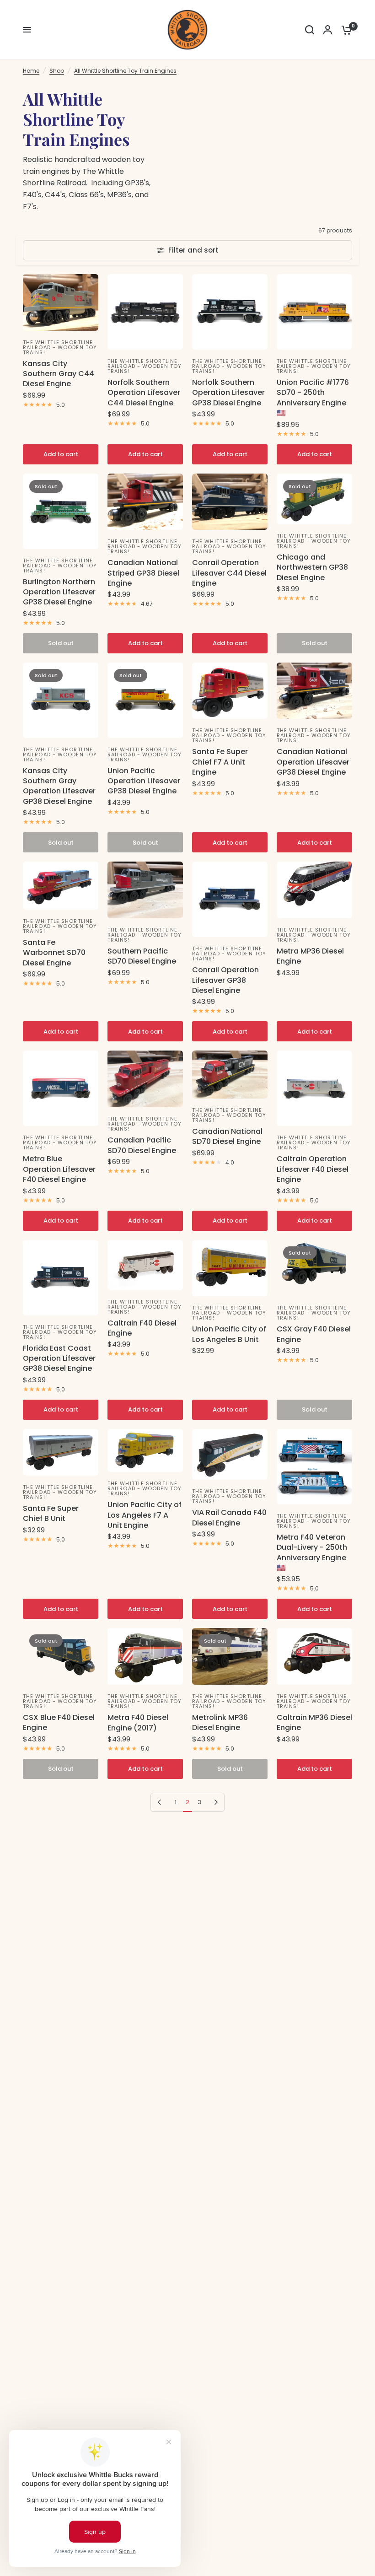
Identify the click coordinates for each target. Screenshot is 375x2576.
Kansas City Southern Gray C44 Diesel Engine (59, 374)
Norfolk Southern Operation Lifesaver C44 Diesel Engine (144, 393)
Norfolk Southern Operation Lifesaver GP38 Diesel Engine (228, 393)
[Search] (310, 30)
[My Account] (328, 30)
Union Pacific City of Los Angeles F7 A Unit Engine (145, 1515)
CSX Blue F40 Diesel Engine (59, 1723)
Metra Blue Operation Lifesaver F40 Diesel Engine (59, 1169)
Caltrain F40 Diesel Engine (142, 1328)
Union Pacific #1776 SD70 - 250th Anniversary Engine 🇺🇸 (313, 398)
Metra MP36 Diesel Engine (310, 956)
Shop (57, 71)
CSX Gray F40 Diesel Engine (314, 1334)
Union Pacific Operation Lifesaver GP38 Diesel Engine (144, 781)
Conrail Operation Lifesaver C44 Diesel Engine (229, 573)
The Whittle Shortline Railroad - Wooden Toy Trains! (60, 347)
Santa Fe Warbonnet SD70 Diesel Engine (54, 953)
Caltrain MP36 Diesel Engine (314, 1723)
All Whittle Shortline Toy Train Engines (125, 71)
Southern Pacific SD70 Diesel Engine (142, 956)
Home (31, 71)
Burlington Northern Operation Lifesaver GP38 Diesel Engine (59, 592)
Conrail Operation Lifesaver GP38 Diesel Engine (225, 980)
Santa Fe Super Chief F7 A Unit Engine (220, 762)
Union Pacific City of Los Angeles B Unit (229, 1334)
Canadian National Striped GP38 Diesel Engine (143, 573)
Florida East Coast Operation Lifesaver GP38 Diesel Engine (59, 1359)
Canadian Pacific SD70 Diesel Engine (142, 1145)
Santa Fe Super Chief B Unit (51, 1514)
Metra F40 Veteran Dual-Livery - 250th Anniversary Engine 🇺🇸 (312, 1553)
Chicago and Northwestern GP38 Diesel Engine (312, 568)
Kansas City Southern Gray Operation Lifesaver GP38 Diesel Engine (59, 786)
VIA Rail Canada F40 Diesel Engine (229, 1518)
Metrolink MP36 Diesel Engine (220, 1723)
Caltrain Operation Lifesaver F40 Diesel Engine (313, 1169)
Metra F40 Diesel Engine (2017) (138, 1723)
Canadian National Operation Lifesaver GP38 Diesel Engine (313, 762)
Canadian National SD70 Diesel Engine (227, 1137)
